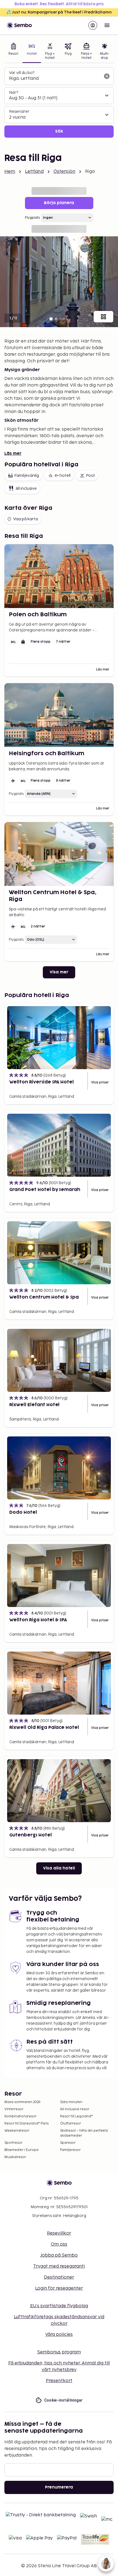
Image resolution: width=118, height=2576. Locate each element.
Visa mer (59, 972)
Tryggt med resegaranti (59, 2266)
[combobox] (55, 79)
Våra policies (59, 2335)
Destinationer (59, 2277)
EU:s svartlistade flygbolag (59, 2306)
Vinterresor (14, 2109)
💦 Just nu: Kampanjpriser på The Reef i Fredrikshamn (59, 12)
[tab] (13, 52)
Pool (90, 476)
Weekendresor (17, 2131)
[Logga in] (93, 25)
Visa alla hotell (59, 1868)
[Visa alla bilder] (103, 317)
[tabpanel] (59, 102)
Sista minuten (71, 2102)
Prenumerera (59, 2487)
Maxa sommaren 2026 (23, 2102)
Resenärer (19, 112)
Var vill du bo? (22, 73)
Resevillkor (59, 2233)
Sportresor (13, 2143)
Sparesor (68, 2143)
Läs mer (13, 454)
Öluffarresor (71, 2124)
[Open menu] (107, 25)
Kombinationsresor (20, 2116)
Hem (10, 172)
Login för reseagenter (59, 2288)
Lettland (34, 172)
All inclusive (26, 488)
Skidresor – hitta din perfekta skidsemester (84, 2133)
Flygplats (32, 218)
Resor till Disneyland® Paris (26, 2124)
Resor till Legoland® (76, 2116)
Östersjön (64, 172)
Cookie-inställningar (64, 2400)
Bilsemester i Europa (21, 2150)
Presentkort (59, 2381)
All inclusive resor (75, 2109)
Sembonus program (59, 2352)
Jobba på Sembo (59, 2255)
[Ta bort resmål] (107, 76)
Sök (59, 131)
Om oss (59, 2244)
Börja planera (59, 203)
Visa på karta (26, 519)
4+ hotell (62, 476)
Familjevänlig (27, 476)
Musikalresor (15, 2157)
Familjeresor (70, 2150)
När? (14, 93)
